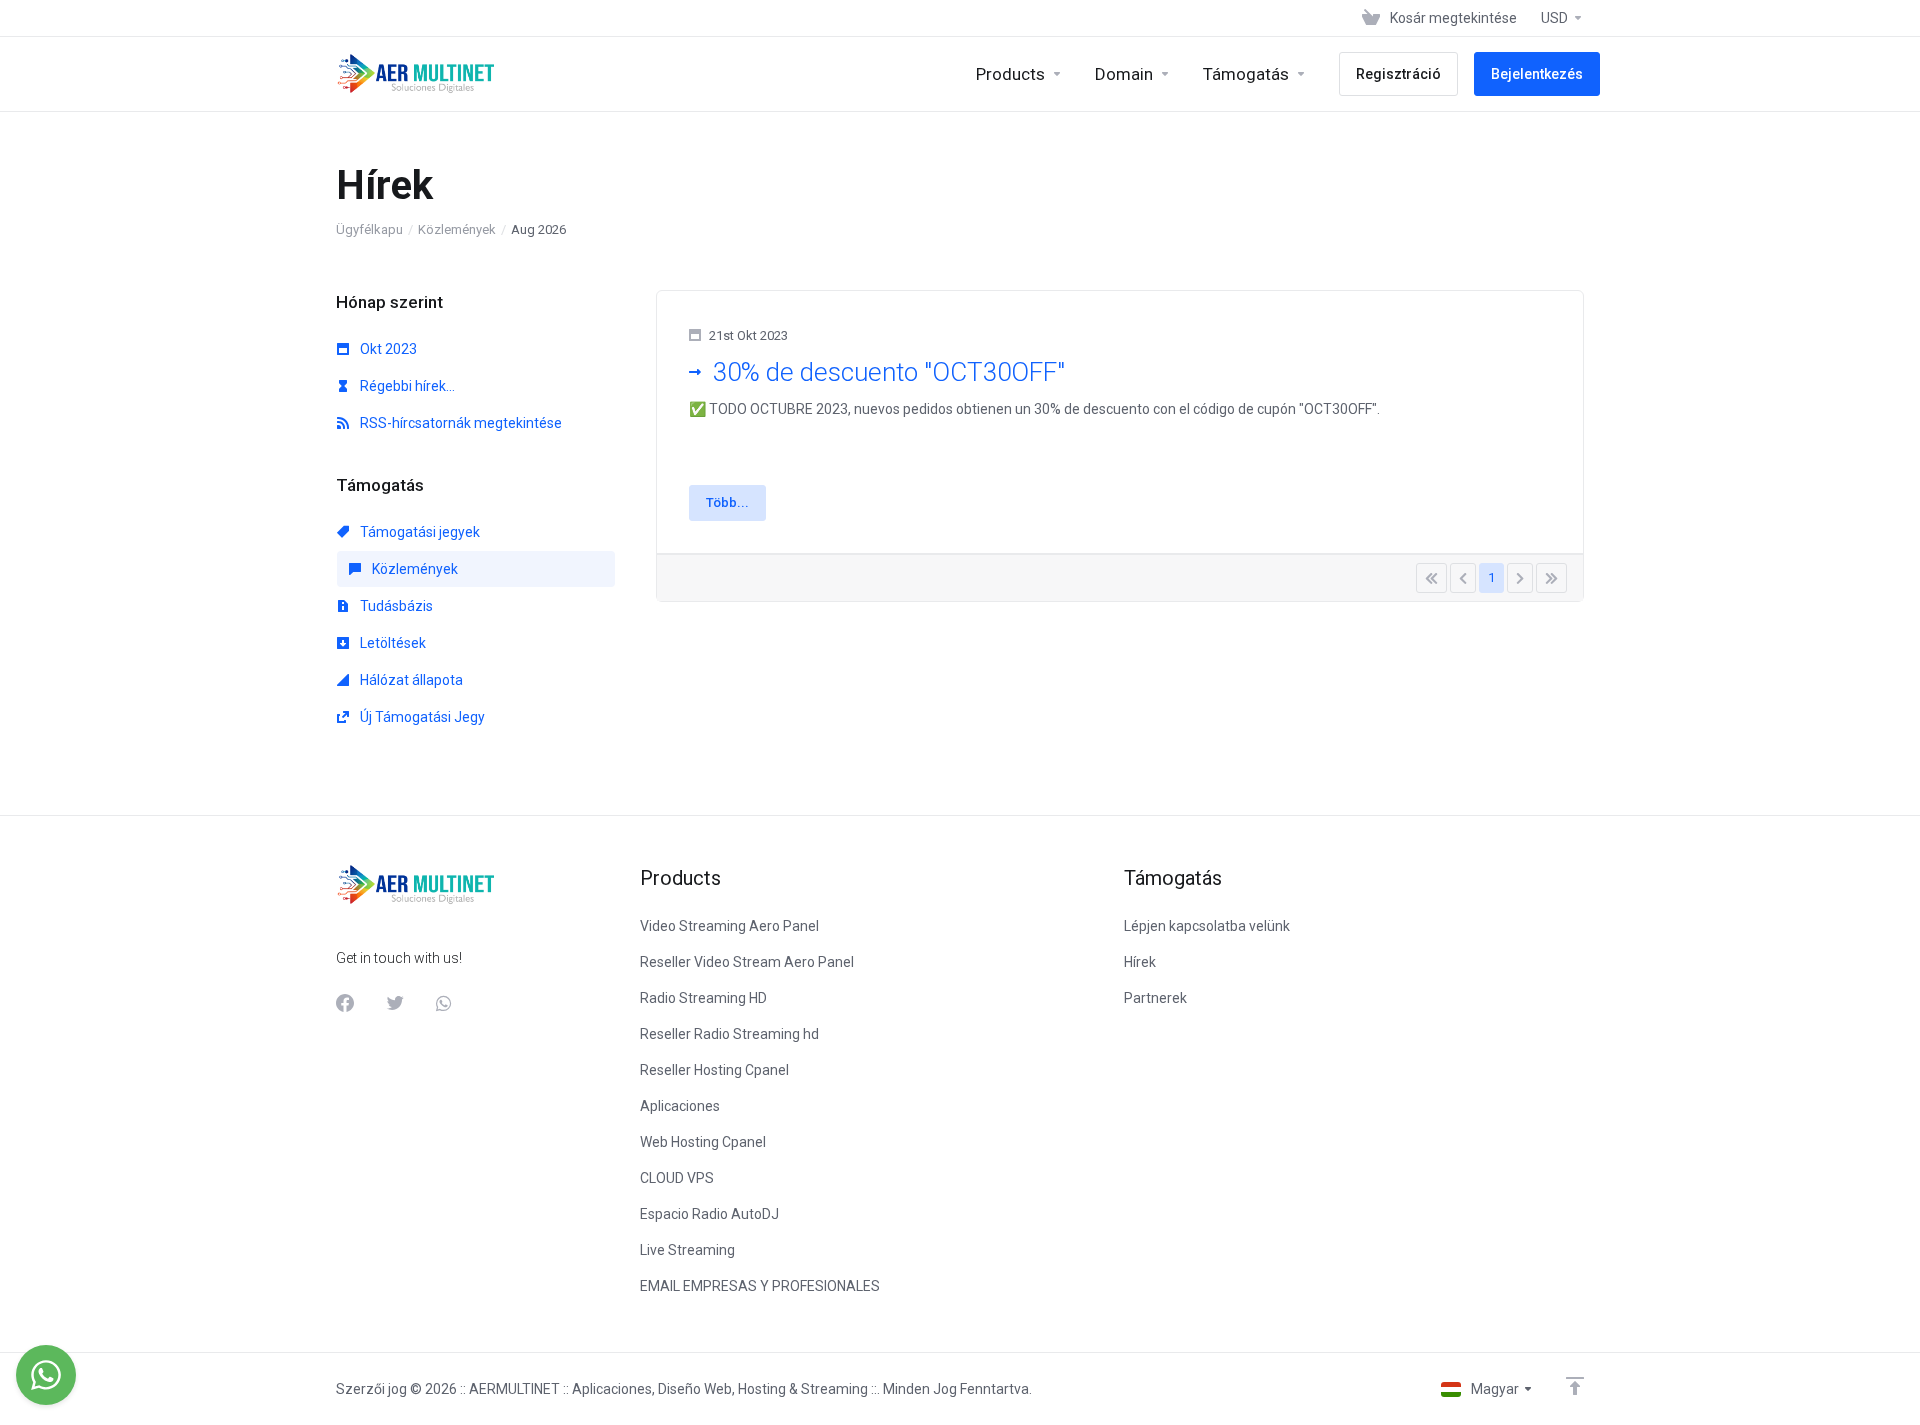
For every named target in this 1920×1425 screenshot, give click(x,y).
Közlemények (457, 229)
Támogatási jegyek (418, 532)
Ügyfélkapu (369, 229)
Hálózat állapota (410, 680)
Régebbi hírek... (406, 386)
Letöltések (391, 643)
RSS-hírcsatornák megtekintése (459, 423)
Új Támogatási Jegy (421, 717)
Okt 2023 (387, 349)
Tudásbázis (395, 606)
